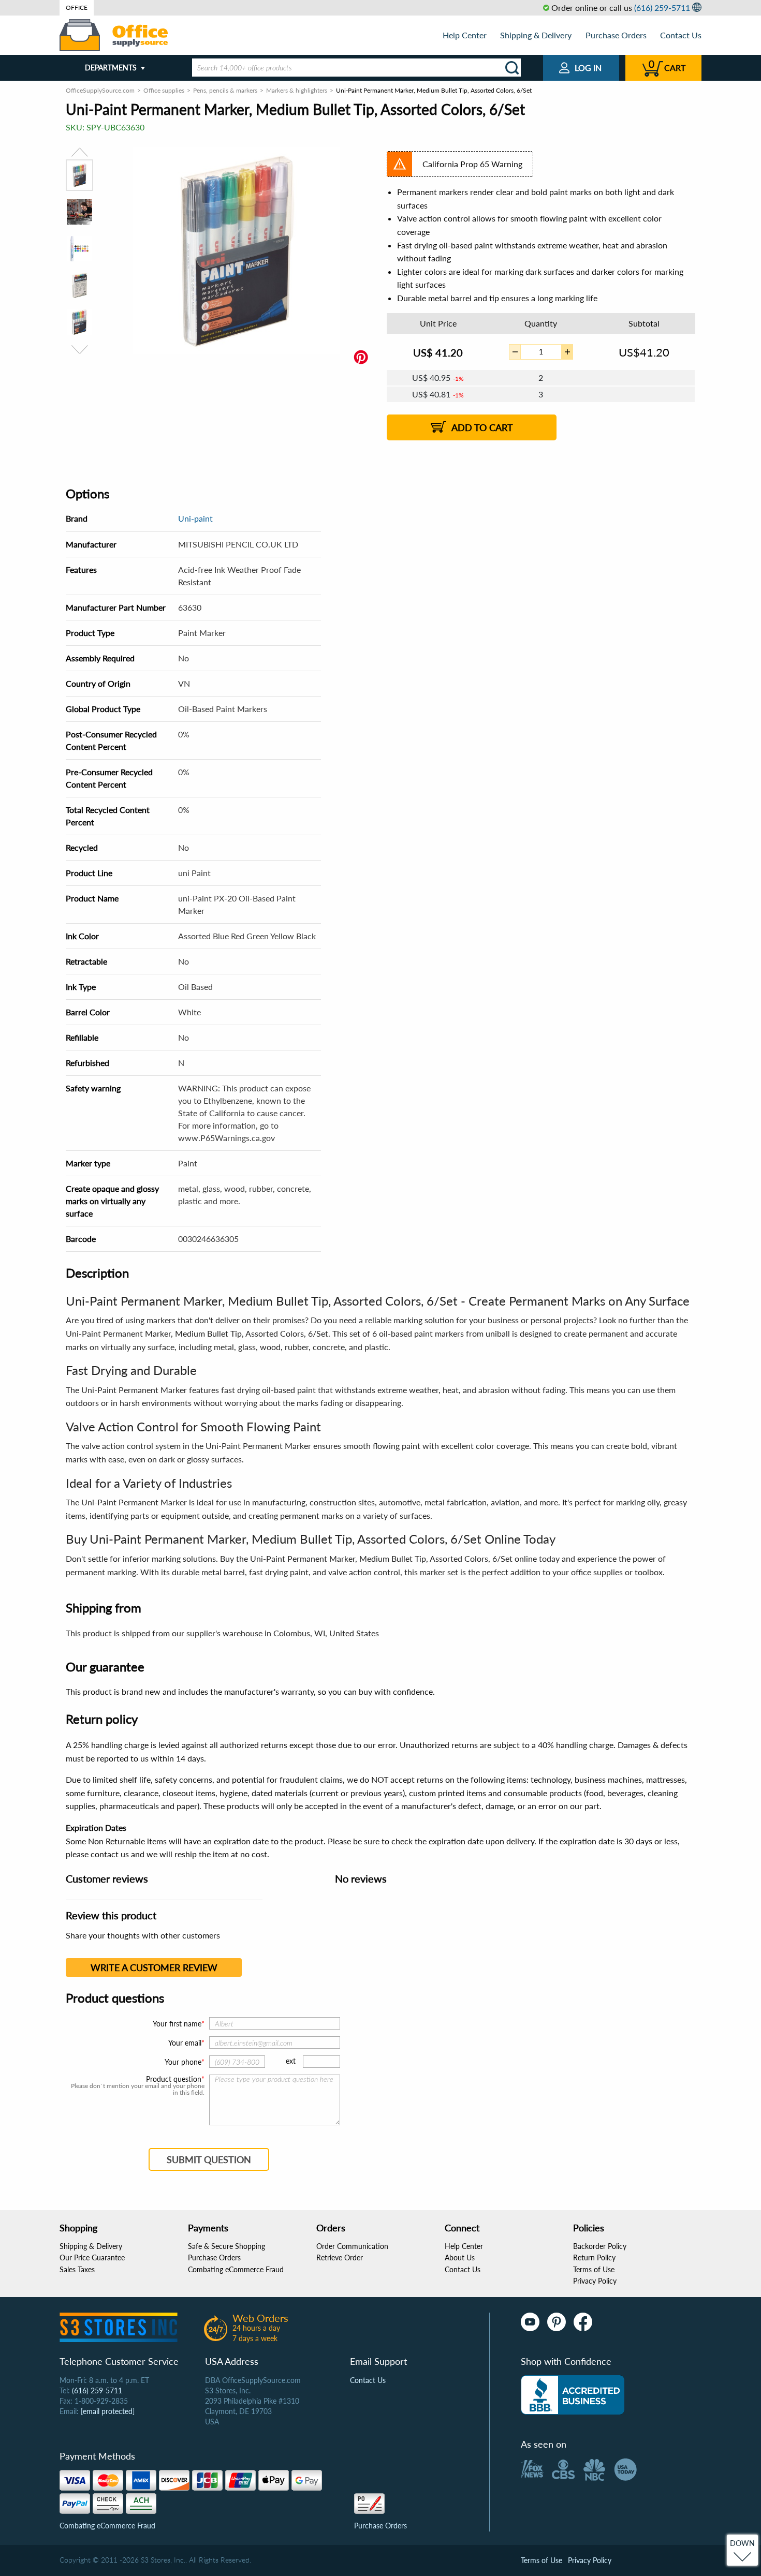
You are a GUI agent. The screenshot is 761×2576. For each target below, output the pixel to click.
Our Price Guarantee (92, 2257)
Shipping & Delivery (536, 35)
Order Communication (352, 2246)
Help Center (465, 35)
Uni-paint (195, 518)
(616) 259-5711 (662, 8)
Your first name (177, 2024)
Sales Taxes (77, 2269)
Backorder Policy (600, 2246)
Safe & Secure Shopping (226, 2246)
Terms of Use (594, 2269)
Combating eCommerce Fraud (236, 2269)
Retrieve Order (340, 2257)
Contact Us (681, 35)
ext (291, 2061)
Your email (185, 2043)
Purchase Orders (616, 35)
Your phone (183, 2062)
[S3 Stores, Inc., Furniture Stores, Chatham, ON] (573, 2395)
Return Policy (594, 2257)
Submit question (209, 2159)
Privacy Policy (595, 2281)
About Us (460, 2257)
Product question (174, 2079)
